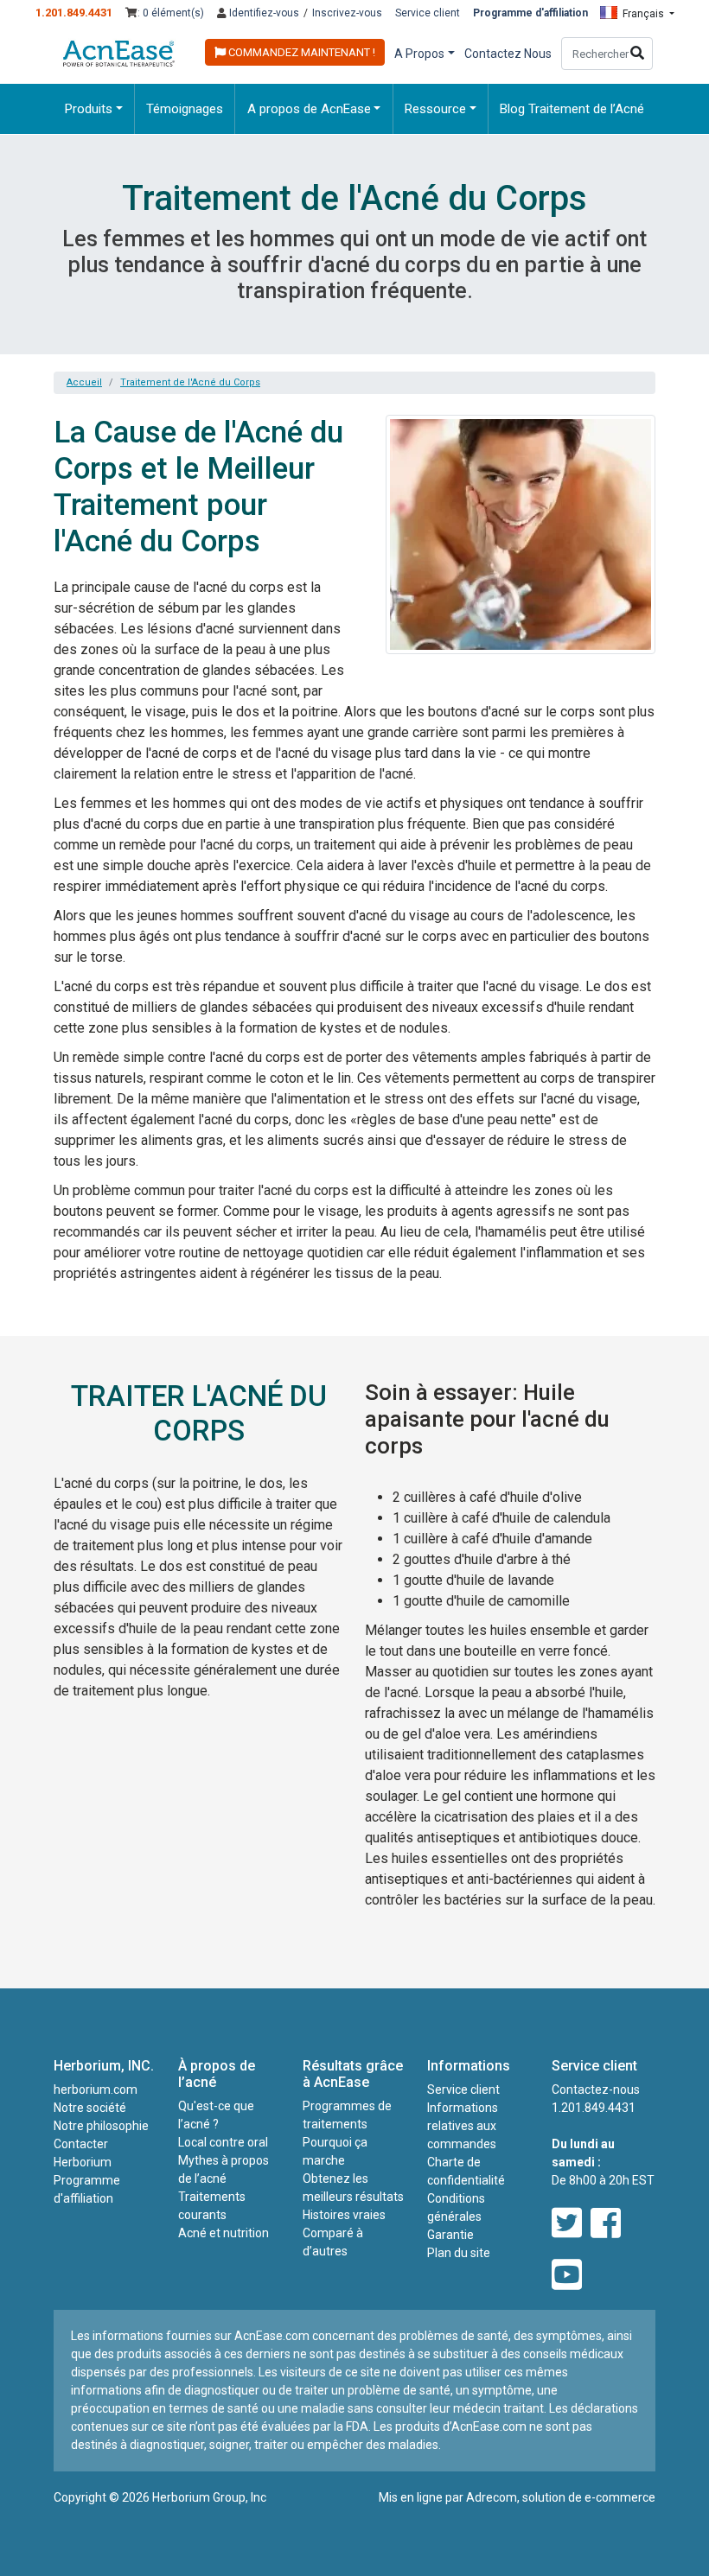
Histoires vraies (344, 2215)
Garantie (450, 2235)
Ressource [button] (435, 109)
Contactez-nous (596, 2089)
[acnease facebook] (606, 2224)
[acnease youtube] (567, 2276)
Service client (428, 13)
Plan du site (459, 2253)
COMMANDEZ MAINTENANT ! (300, 52)
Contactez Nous (508, 54)
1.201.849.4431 (74, 13)
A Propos (419, 54)
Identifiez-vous (263, 13)
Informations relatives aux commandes (463, 2126)
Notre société (90, 2108)
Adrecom (492, 2497)
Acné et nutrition (224, 2233)
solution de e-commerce (589, 2497)
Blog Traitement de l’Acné (572, 109)
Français (643, 14)
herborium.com (96, 2089)
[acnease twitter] (567, 2224)
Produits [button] (89, 109)
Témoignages (185, 109)
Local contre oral (223, 2142)
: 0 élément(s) (171, 13)
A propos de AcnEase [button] (309, 109)
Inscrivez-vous (347, 13)
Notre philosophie (101, 2126)
